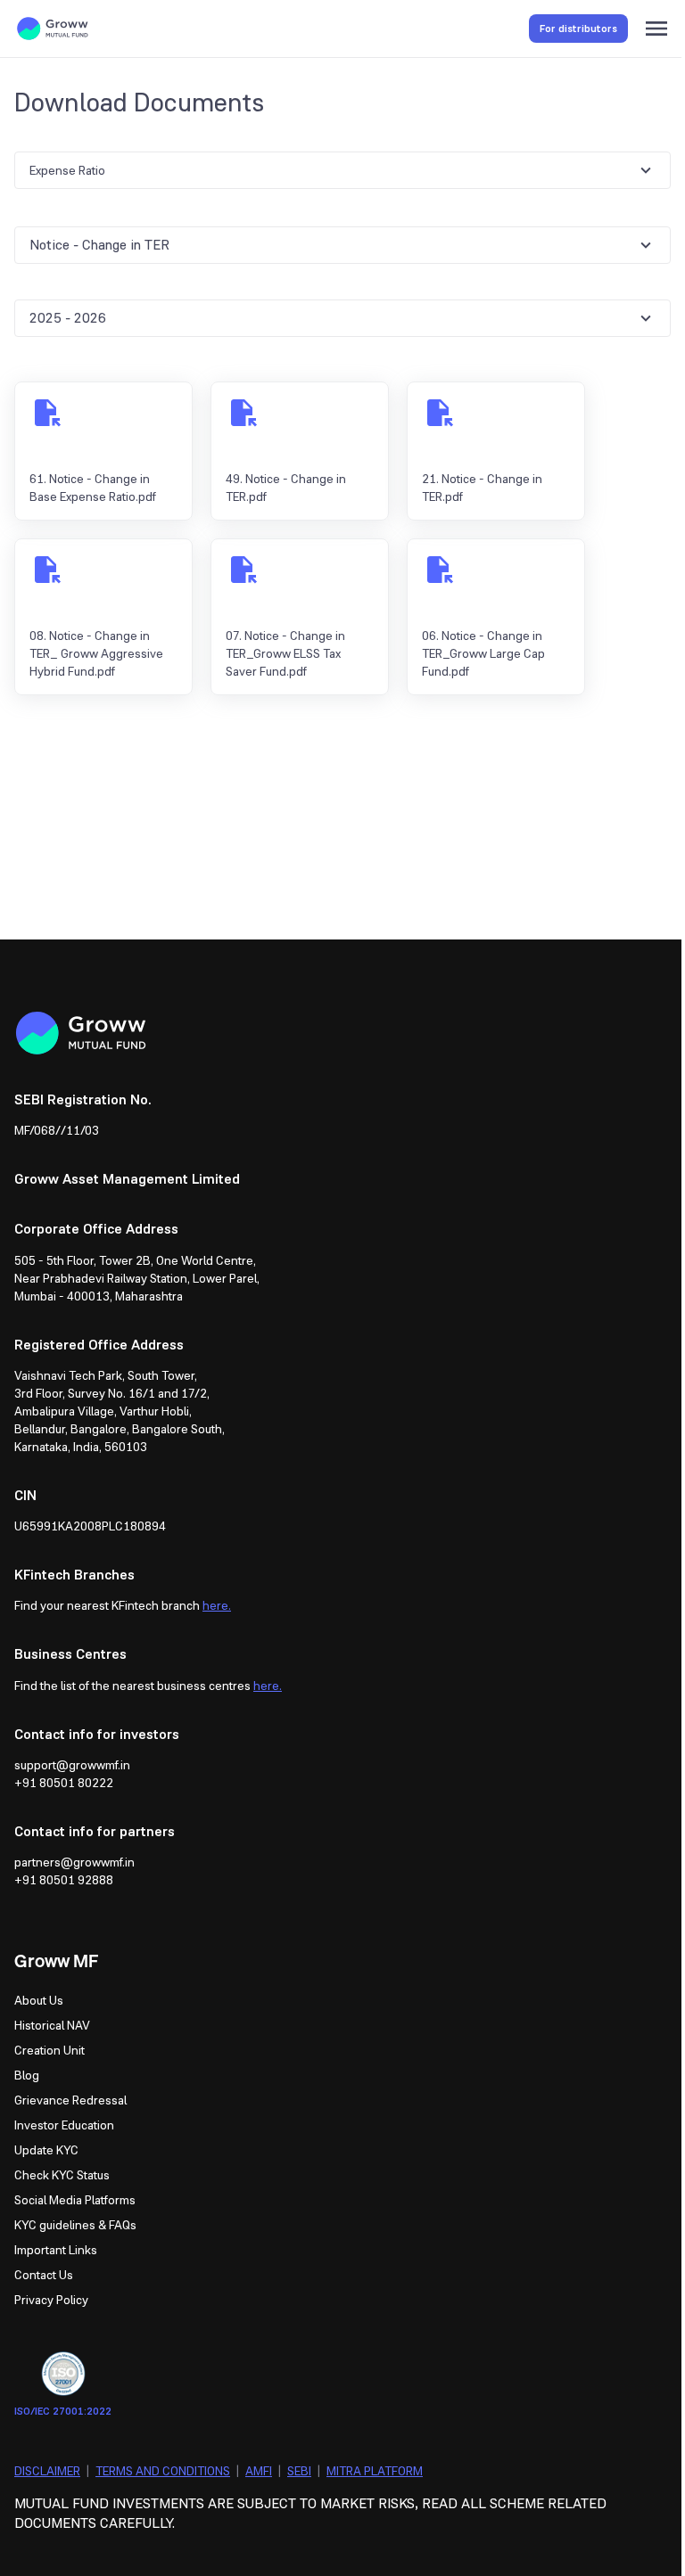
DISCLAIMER (47, 2471)
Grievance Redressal (70, 2100)
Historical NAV (52, 2025)
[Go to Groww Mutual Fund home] (53, 29)
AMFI (259, 2471)
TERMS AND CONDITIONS (163, 2471)
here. (217, 1605)
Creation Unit (50, 2050)
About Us (39, 2000)
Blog (27, 2075)
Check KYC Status (62, 2175)
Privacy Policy (51, 2300)
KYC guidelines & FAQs (75, 2225)
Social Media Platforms (75, 2200)
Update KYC (46, 2150)
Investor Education (64, 2125)
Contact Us (44, 2275)
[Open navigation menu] (656, 29)
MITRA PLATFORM (375, 2471)
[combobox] (342, 170)
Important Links (56, 2250)
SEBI (299, 2471)
